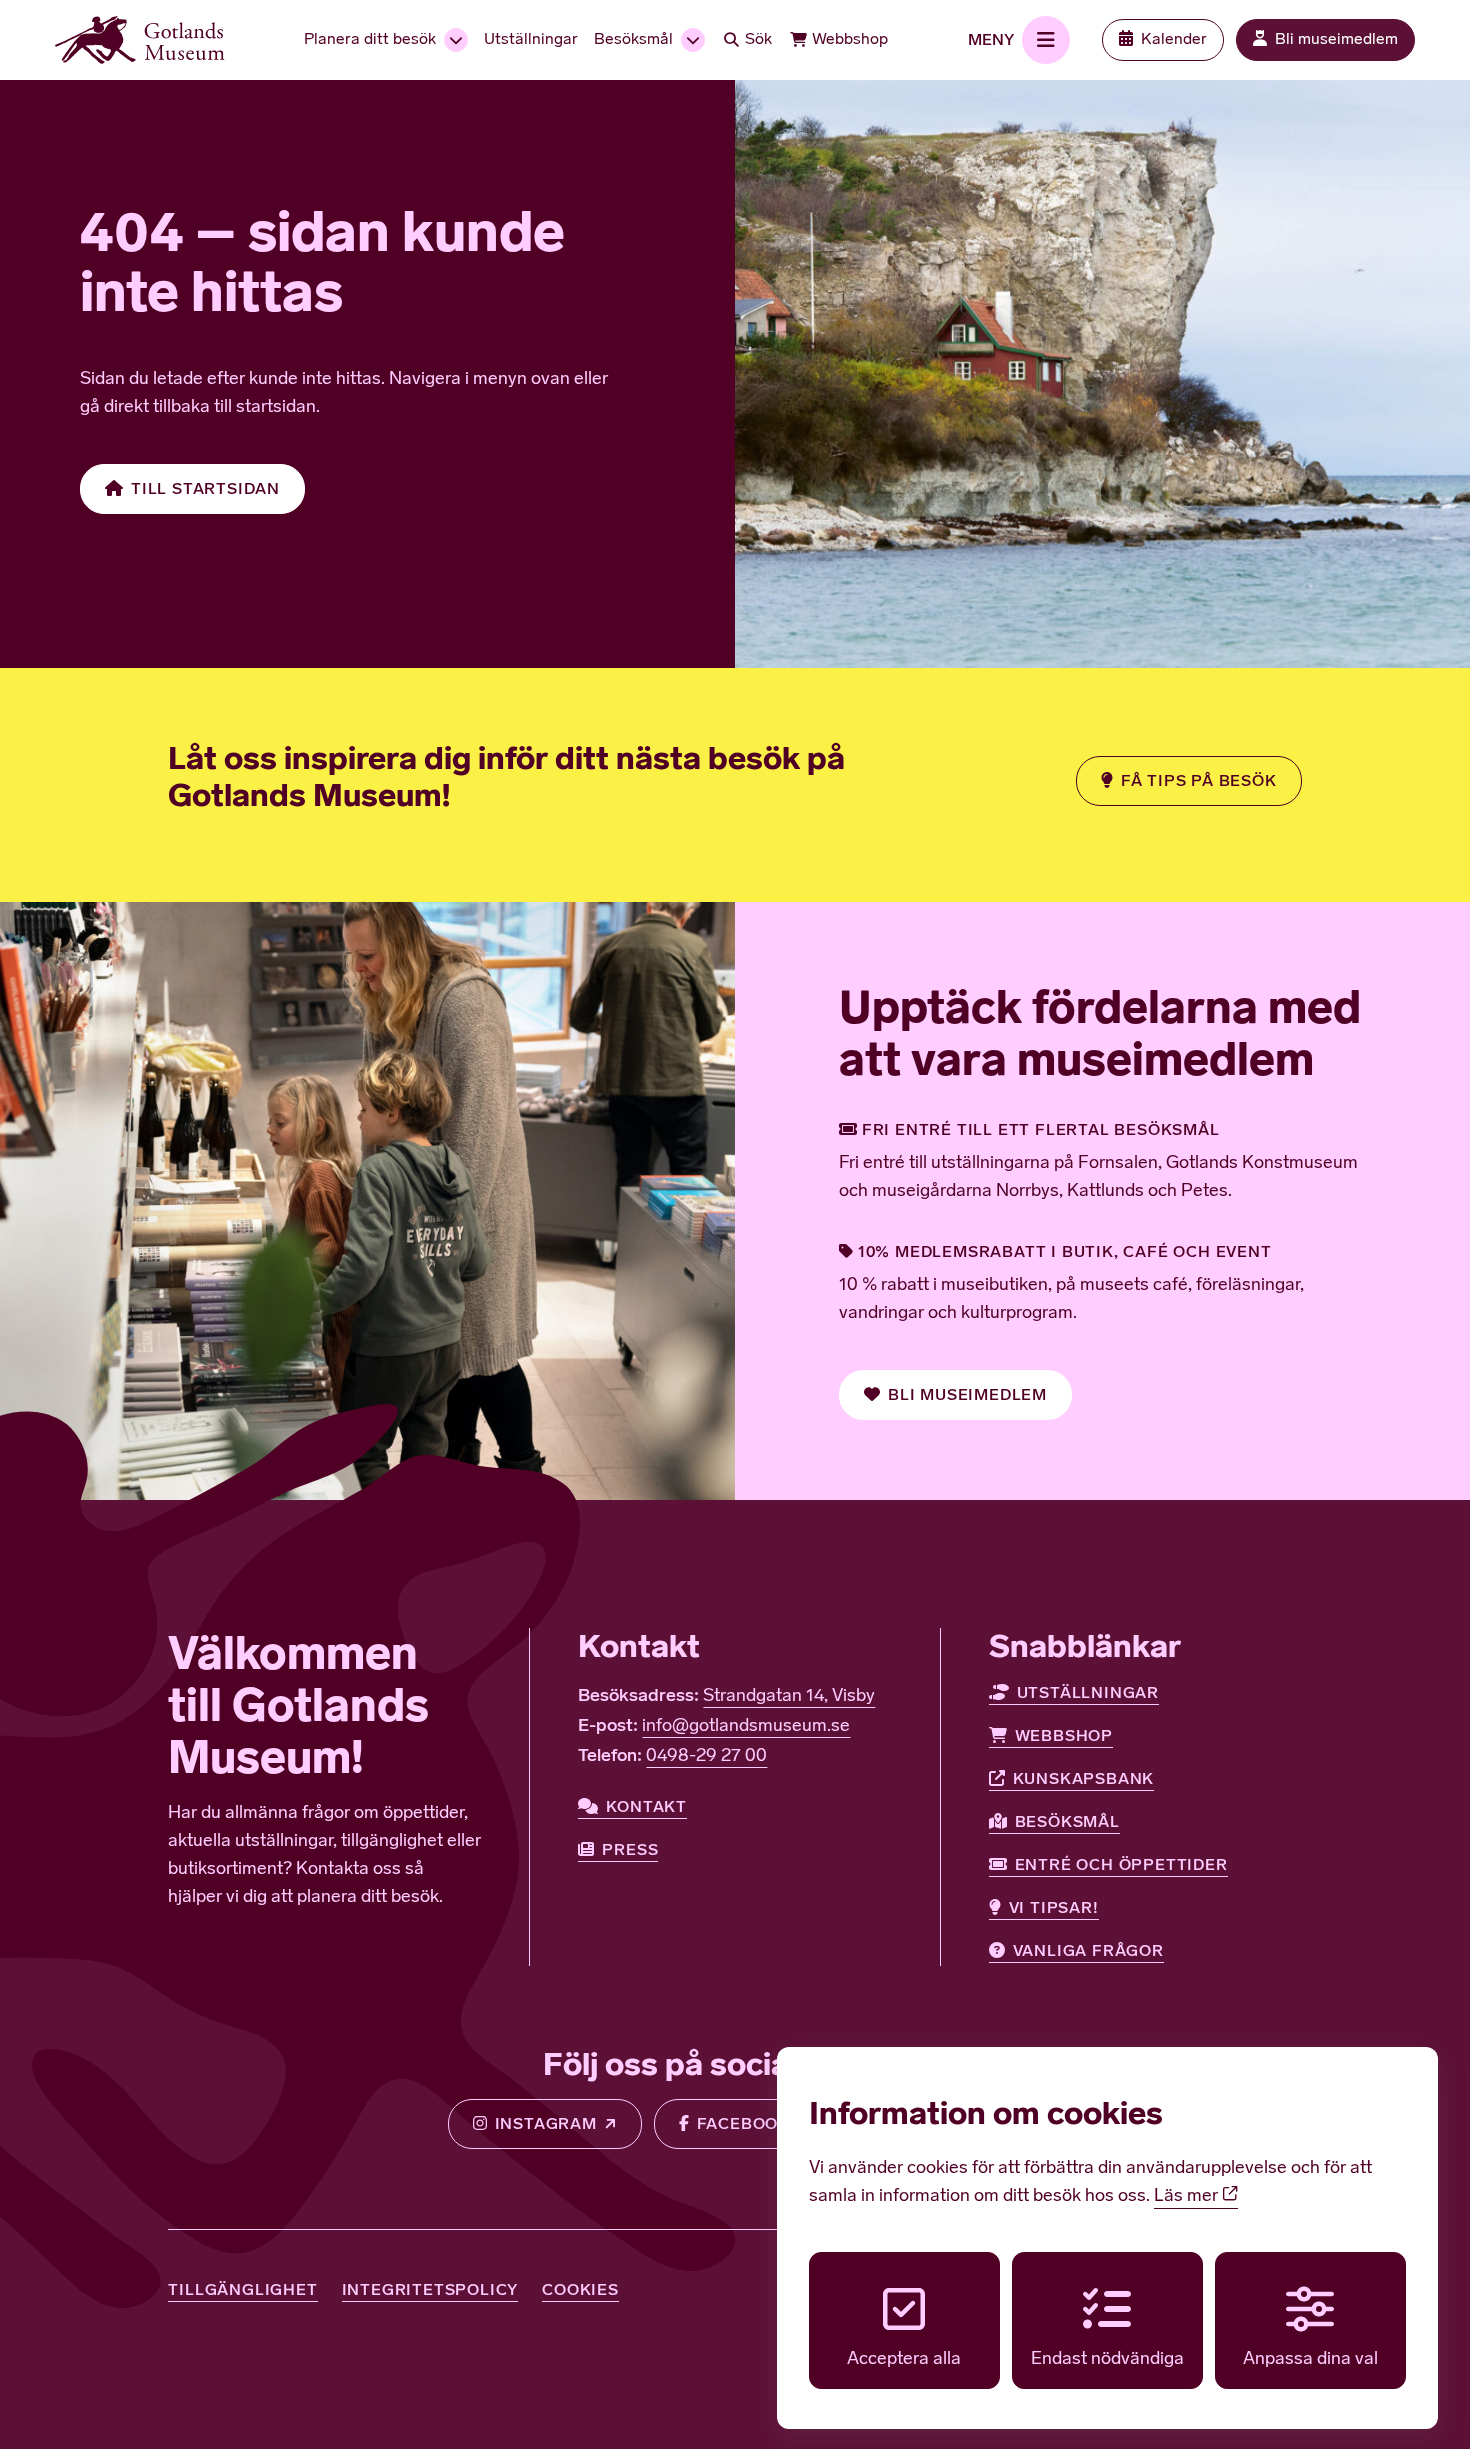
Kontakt (646, 1806)
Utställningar (1088, 1692)
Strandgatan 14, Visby (789, 1697)
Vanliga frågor (1088, 1950)
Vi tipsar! (1054, 1907)
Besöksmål (1067, 1821)
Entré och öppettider (1121, 1864)
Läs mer (1188, 2197)
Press (630, 1849)
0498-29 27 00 (706, 1757)
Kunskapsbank (1084, 1778)
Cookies (580, 2289)
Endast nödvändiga (1107, 2360)
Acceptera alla (904, 2360)
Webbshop (1064, 1735)
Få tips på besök (1199, 780)
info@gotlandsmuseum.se (746, 1727)
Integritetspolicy (430, 2289)
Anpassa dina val (1310, 2360)
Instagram (546, 2123)
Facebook (743, 2123)
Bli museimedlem (967, 1394)
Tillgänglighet (242, 2289)
